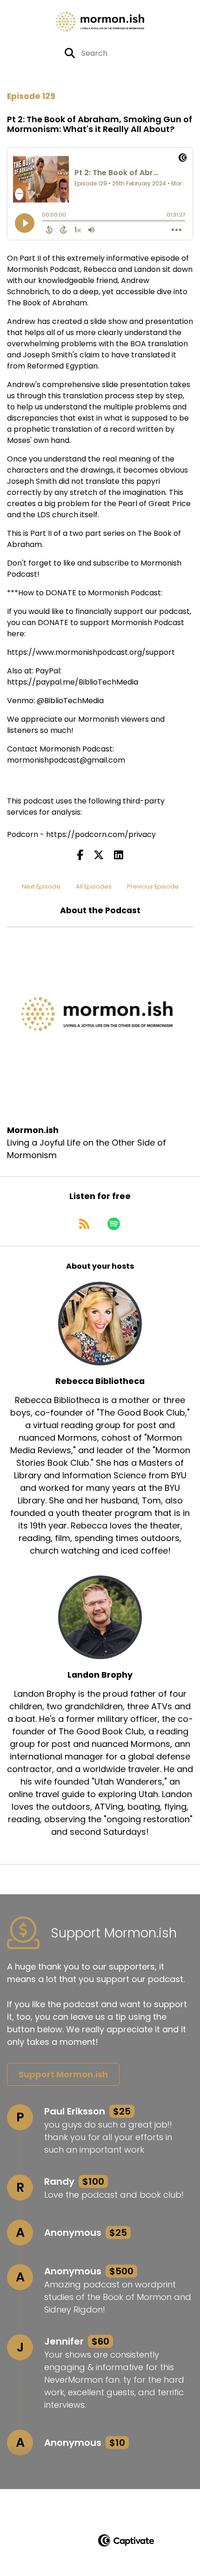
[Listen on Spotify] (114, 1224)
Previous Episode (153, 886)
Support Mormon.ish (63, 2074)
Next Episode (41, 886)
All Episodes (94, 886)
